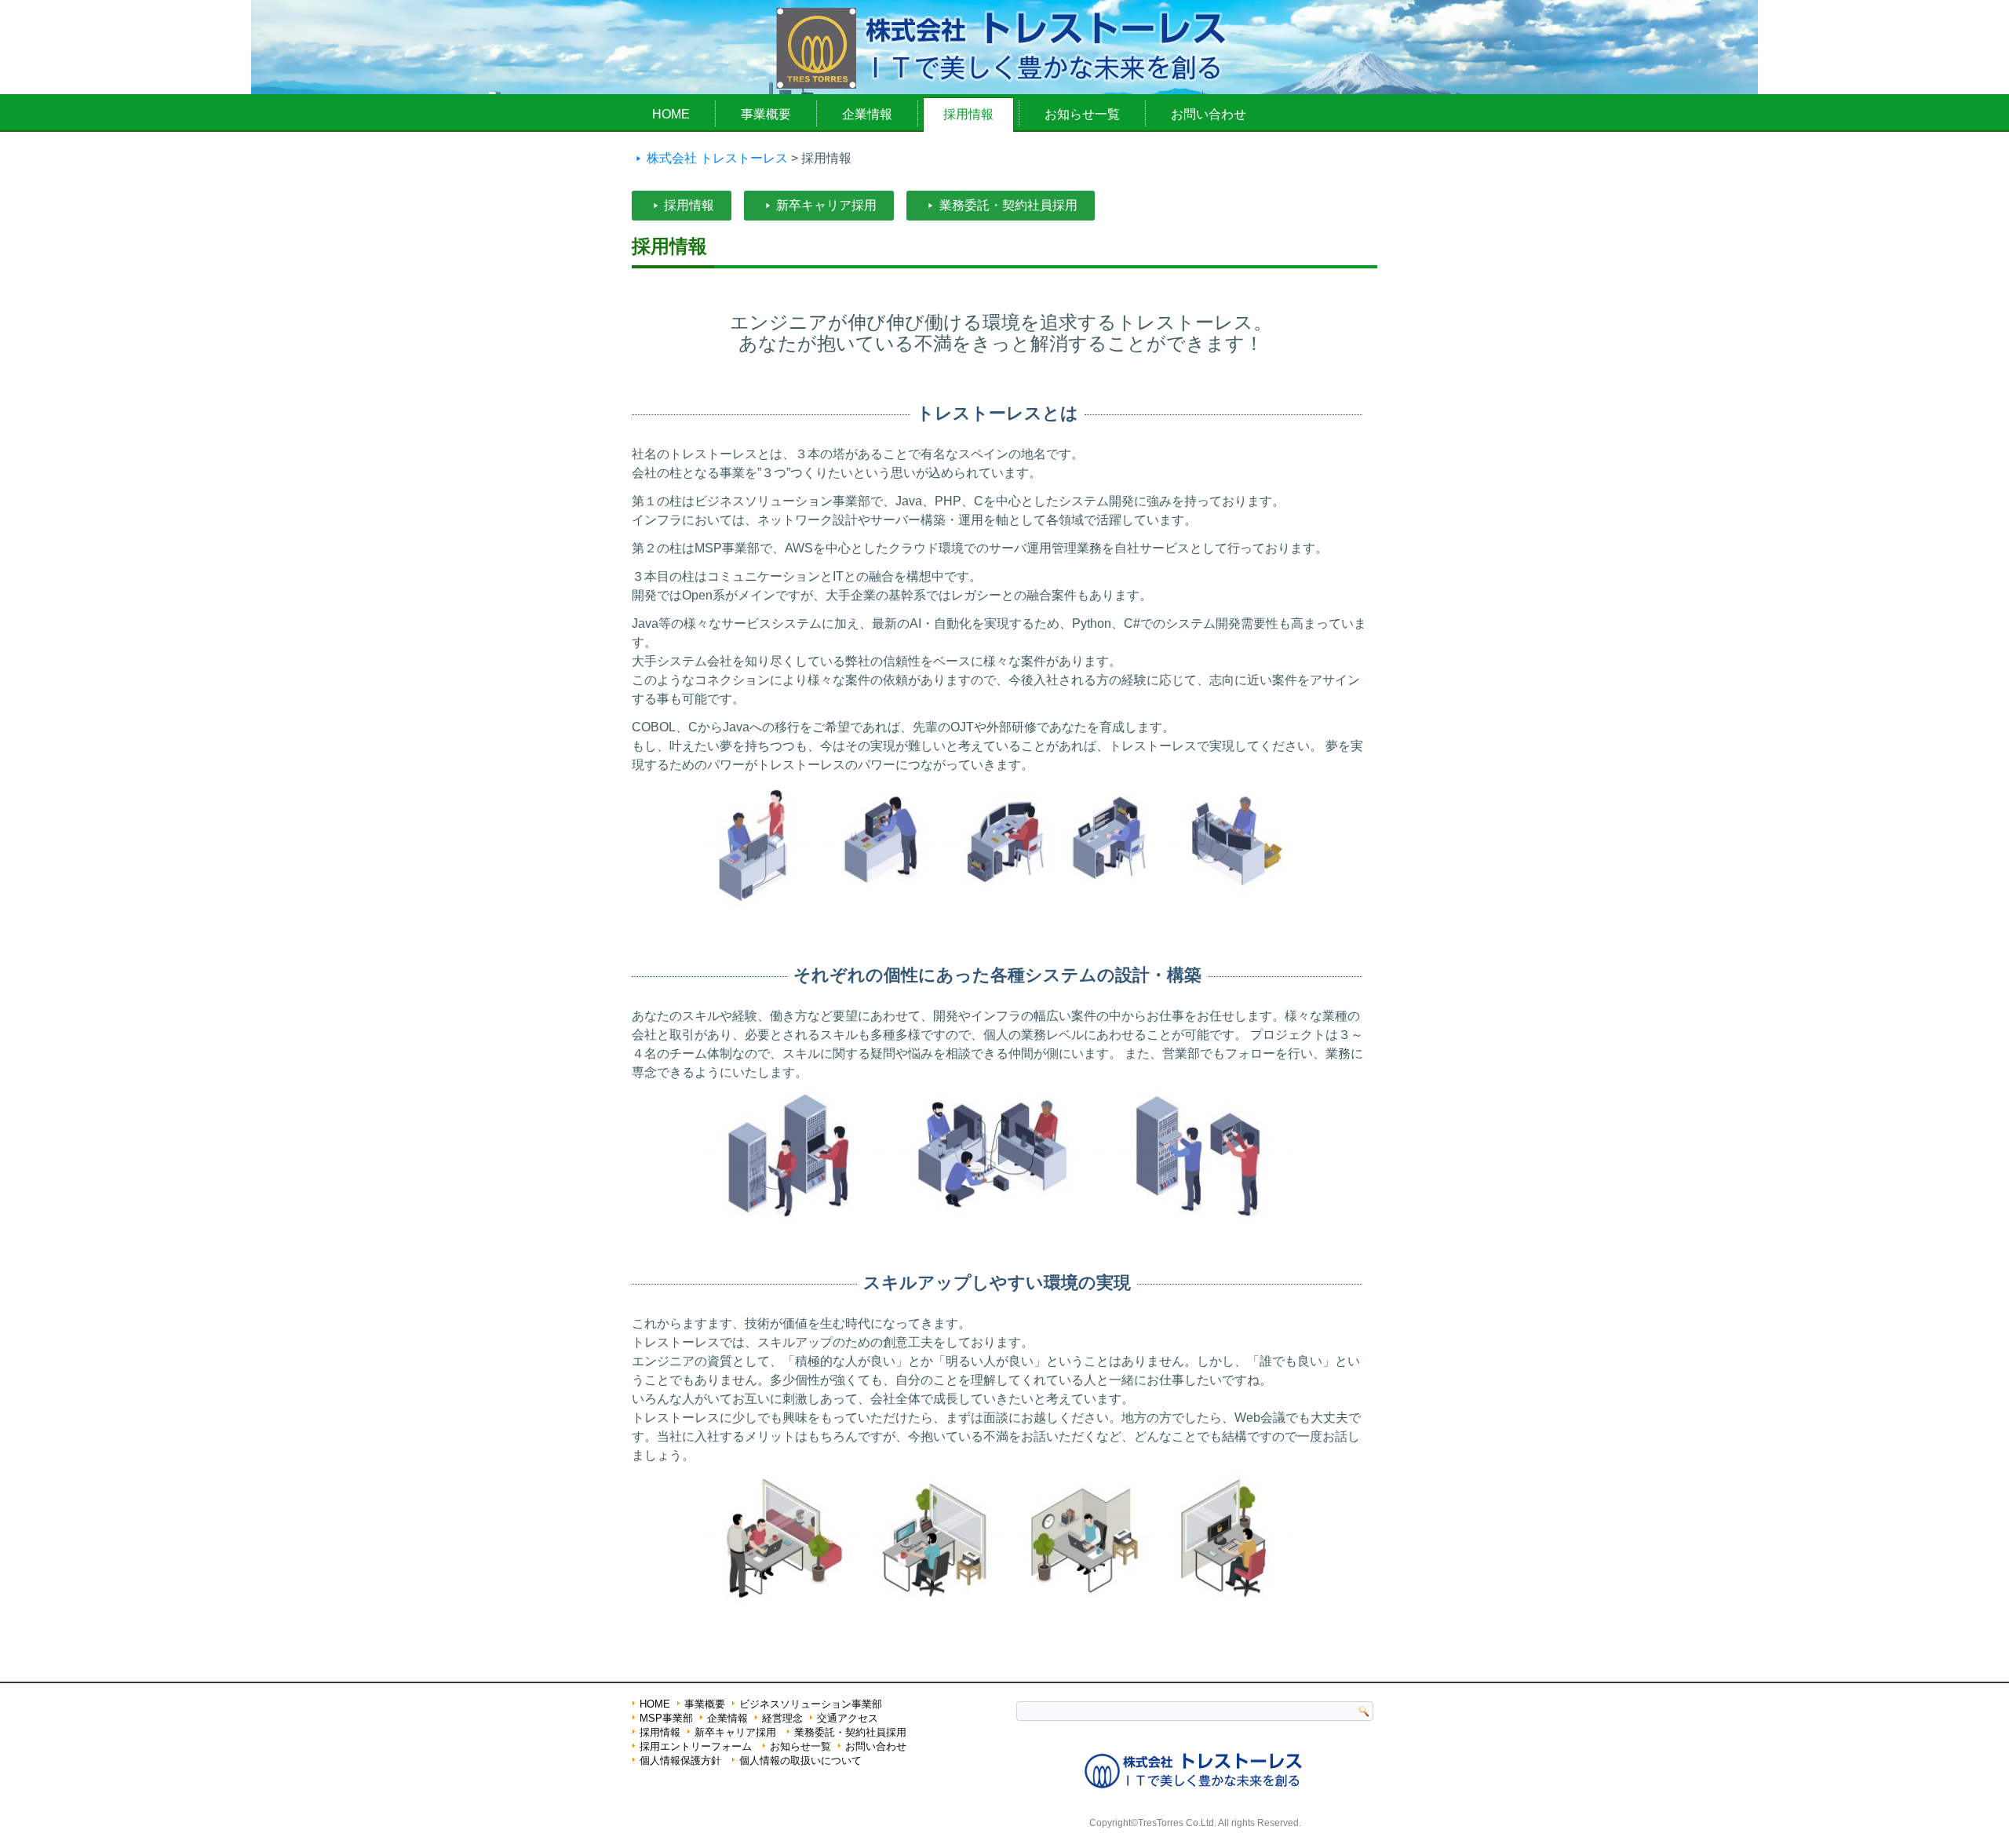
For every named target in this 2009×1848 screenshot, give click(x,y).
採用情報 (968, 114)
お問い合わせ (1209, 114)
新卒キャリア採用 (826, 205)
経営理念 (782, 1718)
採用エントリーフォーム (696, 1746)
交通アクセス (848, 1718)
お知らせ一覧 (1082, 114)
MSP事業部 (666, 1718)
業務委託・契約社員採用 (1008, 205)
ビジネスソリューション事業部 (811, 1704)
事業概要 (766, 114)
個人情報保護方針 (680, 1761)
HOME (671, 114)
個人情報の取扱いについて (800, 1761)
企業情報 (867, 114)
